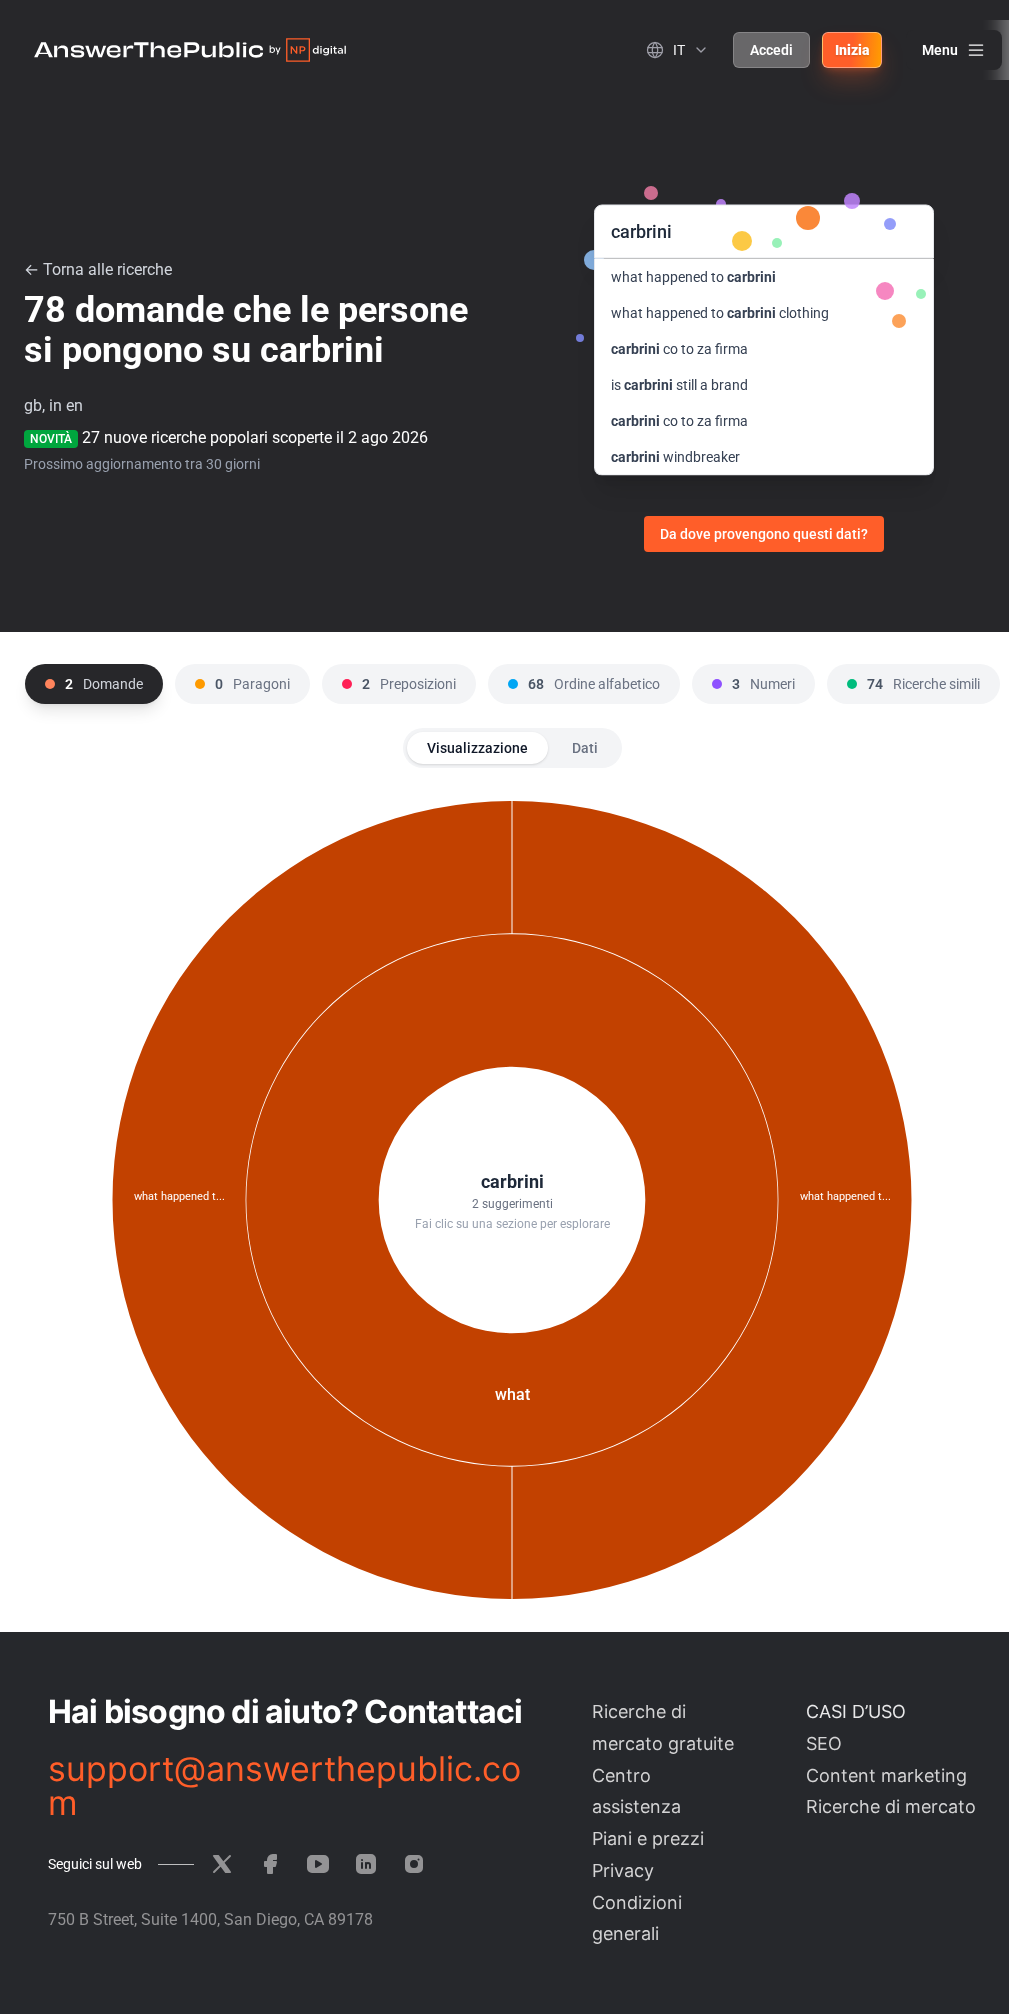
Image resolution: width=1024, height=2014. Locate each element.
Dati (585, 748)
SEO (824, 1743)
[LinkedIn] (366, 1864)
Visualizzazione (477, 748)
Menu (940, 50)
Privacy (623, 1870)
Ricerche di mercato (891, 1806)
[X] (222, 1864)
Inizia (852, 50)
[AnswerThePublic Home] (190, 50)
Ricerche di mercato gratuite (663, 1727)
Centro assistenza (636, 1791)
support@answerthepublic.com (284, 1786)
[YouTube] (318, 1864)
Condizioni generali (637, 1918)
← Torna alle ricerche (98, 269)
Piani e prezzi (648, 1838)
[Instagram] (414, 1864)
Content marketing (886, 1775)
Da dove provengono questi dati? (764, 534)
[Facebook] (270, 1864)
